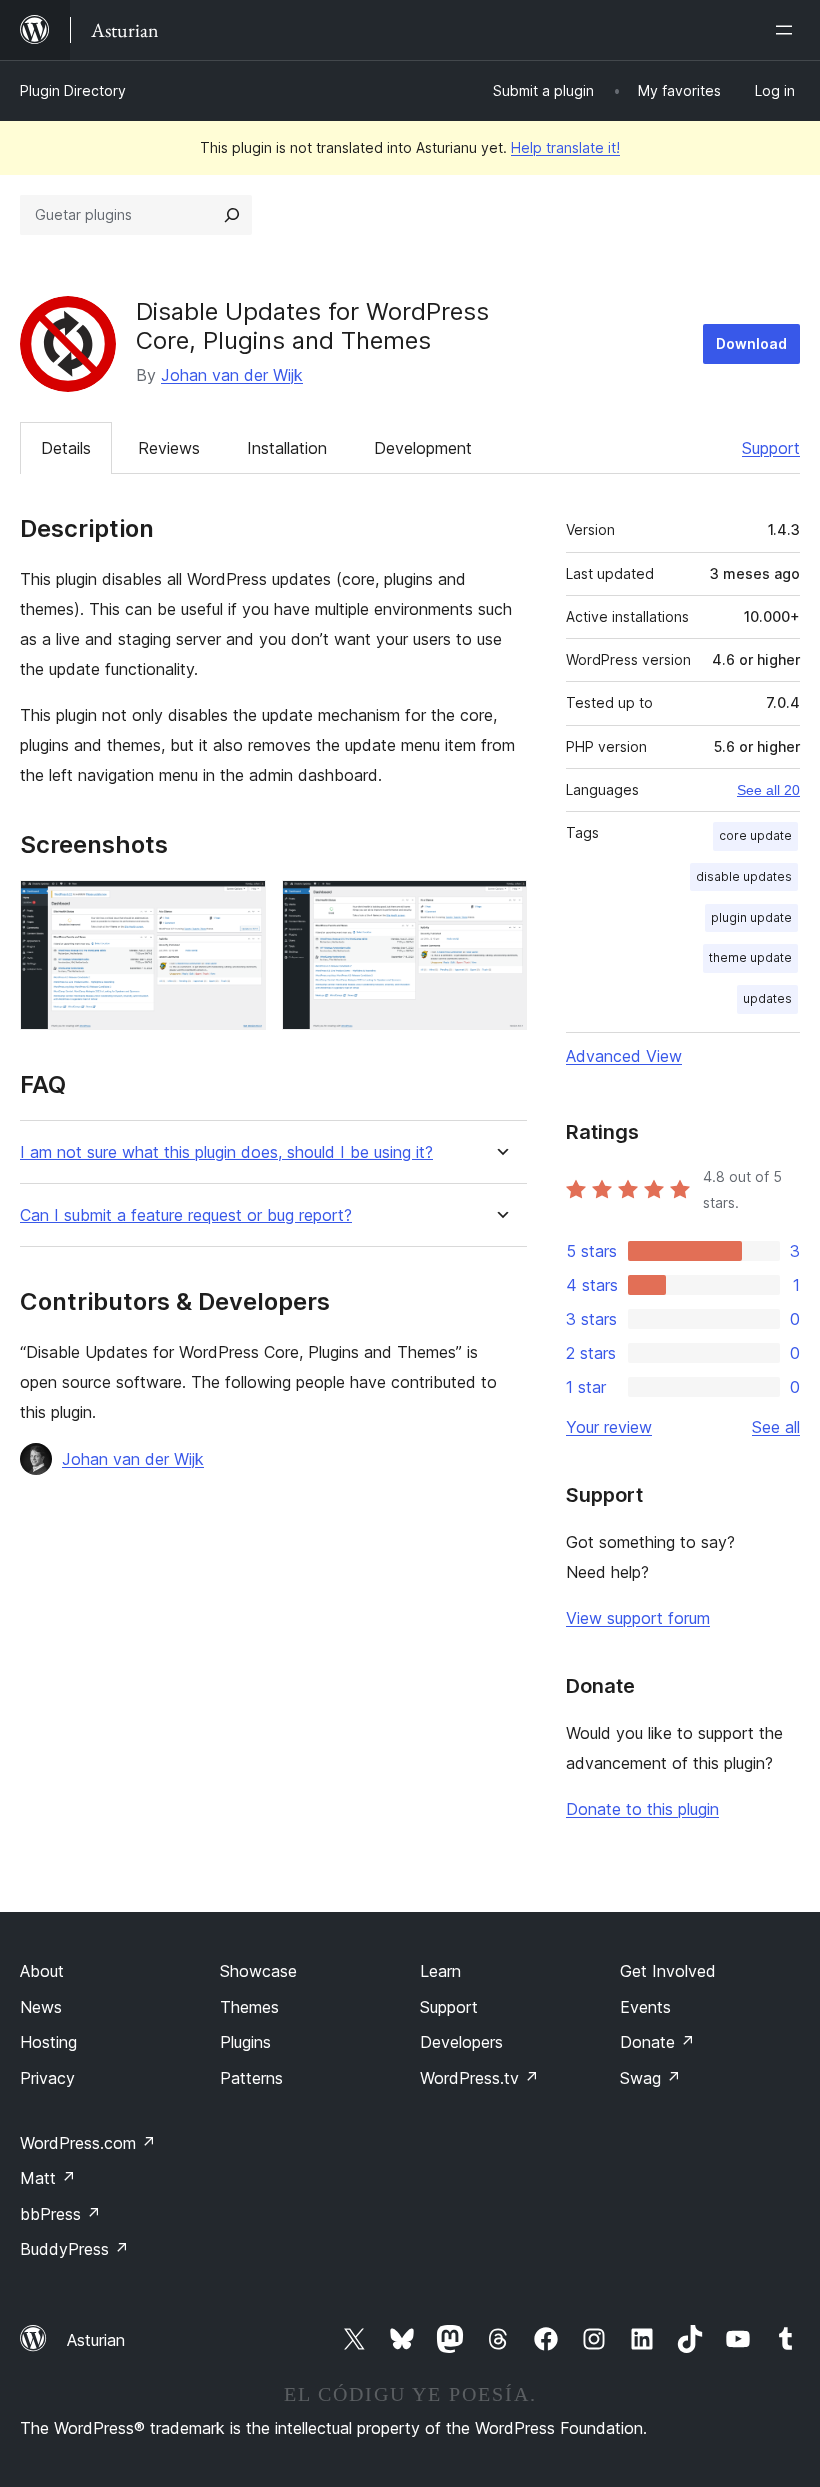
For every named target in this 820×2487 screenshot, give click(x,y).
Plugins (245, 2042)
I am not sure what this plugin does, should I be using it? (226, 1152)
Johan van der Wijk (232, 375)
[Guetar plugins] (232, 215)
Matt (48, 2178)
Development (423, 448)
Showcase (258, 1971)
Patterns (251, 2078)
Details (66, 448)
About (42, 1971)
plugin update (751, 917)
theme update (750, 957)
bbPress (60, 2214)
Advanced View (624, 1056)
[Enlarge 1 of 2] (239, 907)
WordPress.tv (479, 2078)
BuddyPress (74, 2249)
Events (645, 2007)
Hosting (48, 2042)
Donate (657, 2042)
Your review (609, 1427)
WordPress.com (88, 2143)
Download (751, 343)
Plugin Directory (73, 90)
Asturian (96, 2340)
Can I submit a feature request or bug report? (186, 1215)
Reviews (169, 448)
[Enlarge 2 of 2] (500, 907)
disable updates (744, 876)
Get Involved (668, 1971)
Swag (650, 2078)
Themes (249, 2007)
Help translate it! (565, 147)
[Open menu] (788, 30)
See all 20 (768, 790)
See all (776, 1427)
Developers (461, 2042)
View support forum (638, 1618)
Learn (440, 1971)
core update (755, 835)
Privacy (47, 2078)
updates (767, 998)
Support (771, 448)
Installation (287, 448)
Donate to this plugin (642, 1809)
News (41, 2007)
